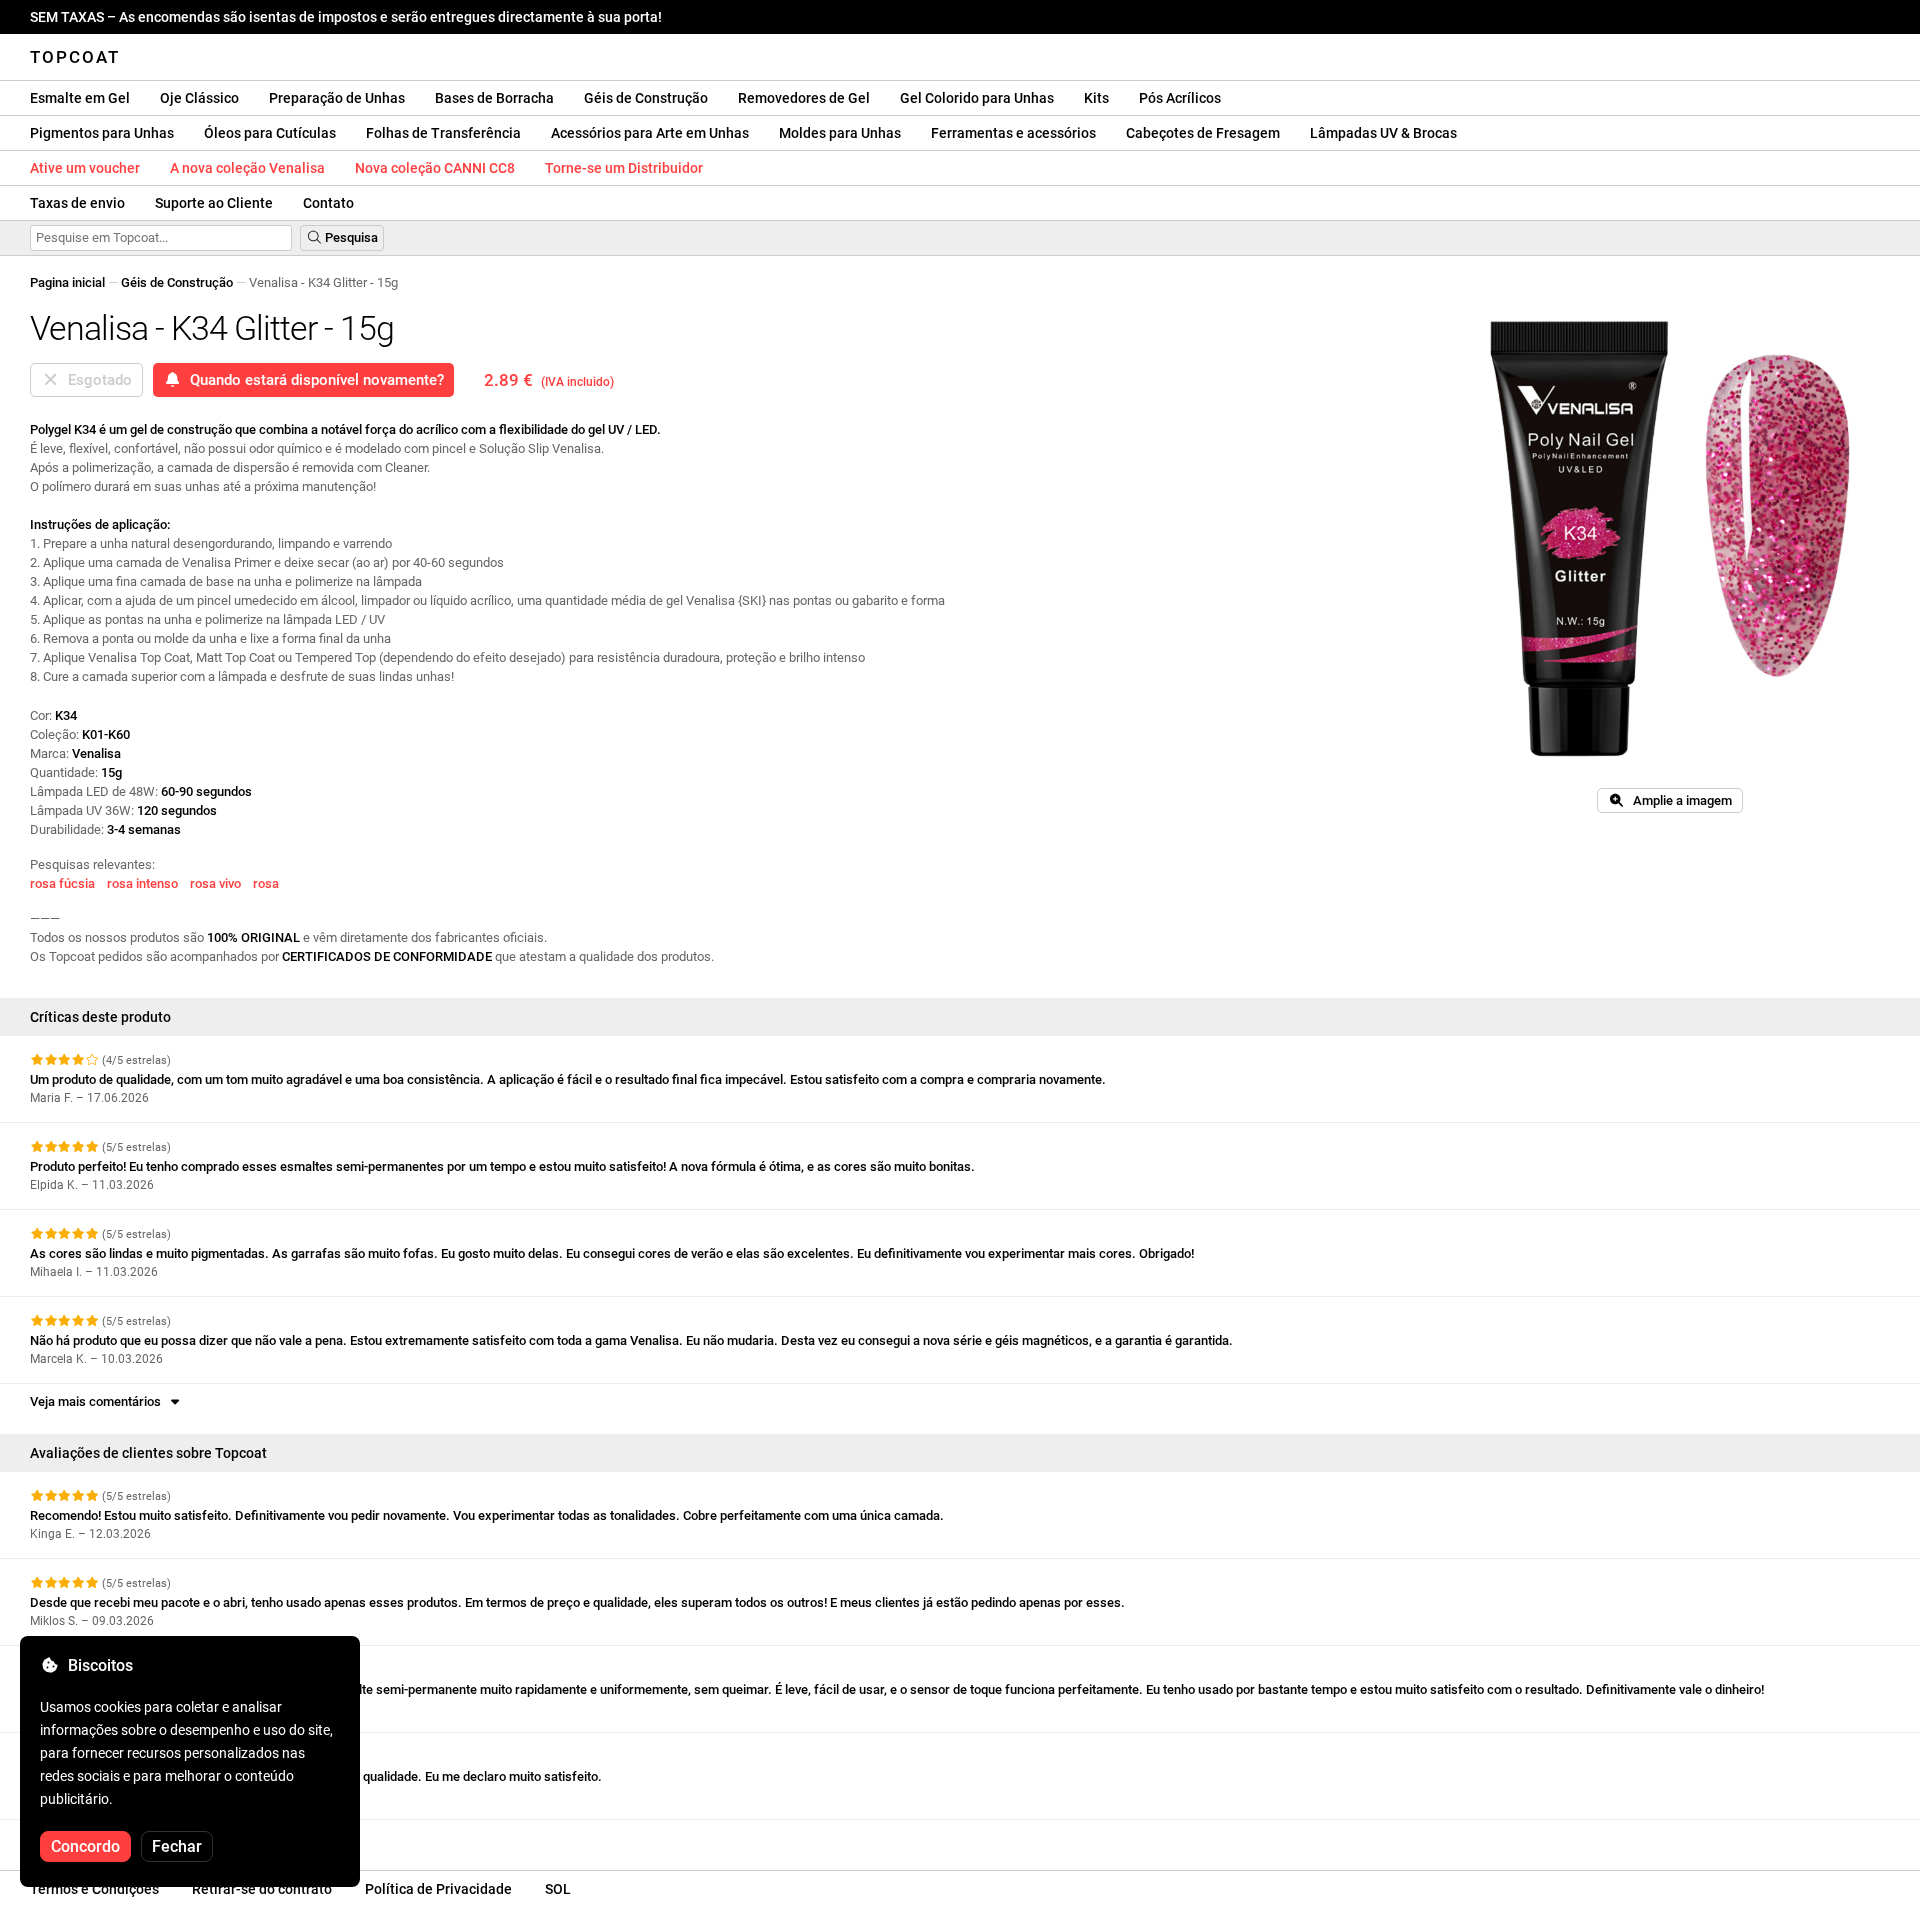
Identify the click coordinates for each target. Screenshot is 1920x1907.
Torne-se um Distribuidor (624, 168)
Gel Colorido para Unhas (977, 98)
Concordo (85, 1846)
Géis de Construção (646, 98)
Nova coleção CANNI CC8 (435, 168)
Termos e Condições (94, 1889)
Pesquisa (350, 237)
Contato (328, 203)
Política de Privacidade (438, 1889)
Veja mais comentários (98, 1401)
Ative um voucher (85, 168)
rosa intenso (142, 883)
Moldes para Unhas (840, 133)
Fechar (177, 1846)
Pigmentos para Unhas (102, 133)
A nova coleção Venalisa (247, 168)
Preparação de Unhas (337, 98)
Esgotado (96, 380)
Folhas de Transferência (443, 133)
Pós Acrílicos (1180, 98)
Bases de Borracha (494, 98)
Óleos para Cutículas (270, 133)
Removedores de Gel (804, 98)
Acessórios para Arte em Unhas (650, 133)
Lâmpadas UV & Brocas (1383, 133)
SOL (558, 1889)
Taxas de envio (77, 203)
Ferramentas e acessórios (1013, 133)
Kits (1096, 98)
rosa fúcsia (62, 883)
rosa (266, 883)
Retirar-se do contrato (262, 1889)
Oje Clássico (199, 98)
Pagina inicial (67, 282)
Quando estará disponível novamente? (313, 380)
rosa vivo (215, 883)
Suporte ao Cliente (214, 203)
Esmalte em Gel (80, 98)
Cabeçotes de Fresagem (1203, 133)
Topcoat (75, 57)
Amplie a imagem (1678, 800)
